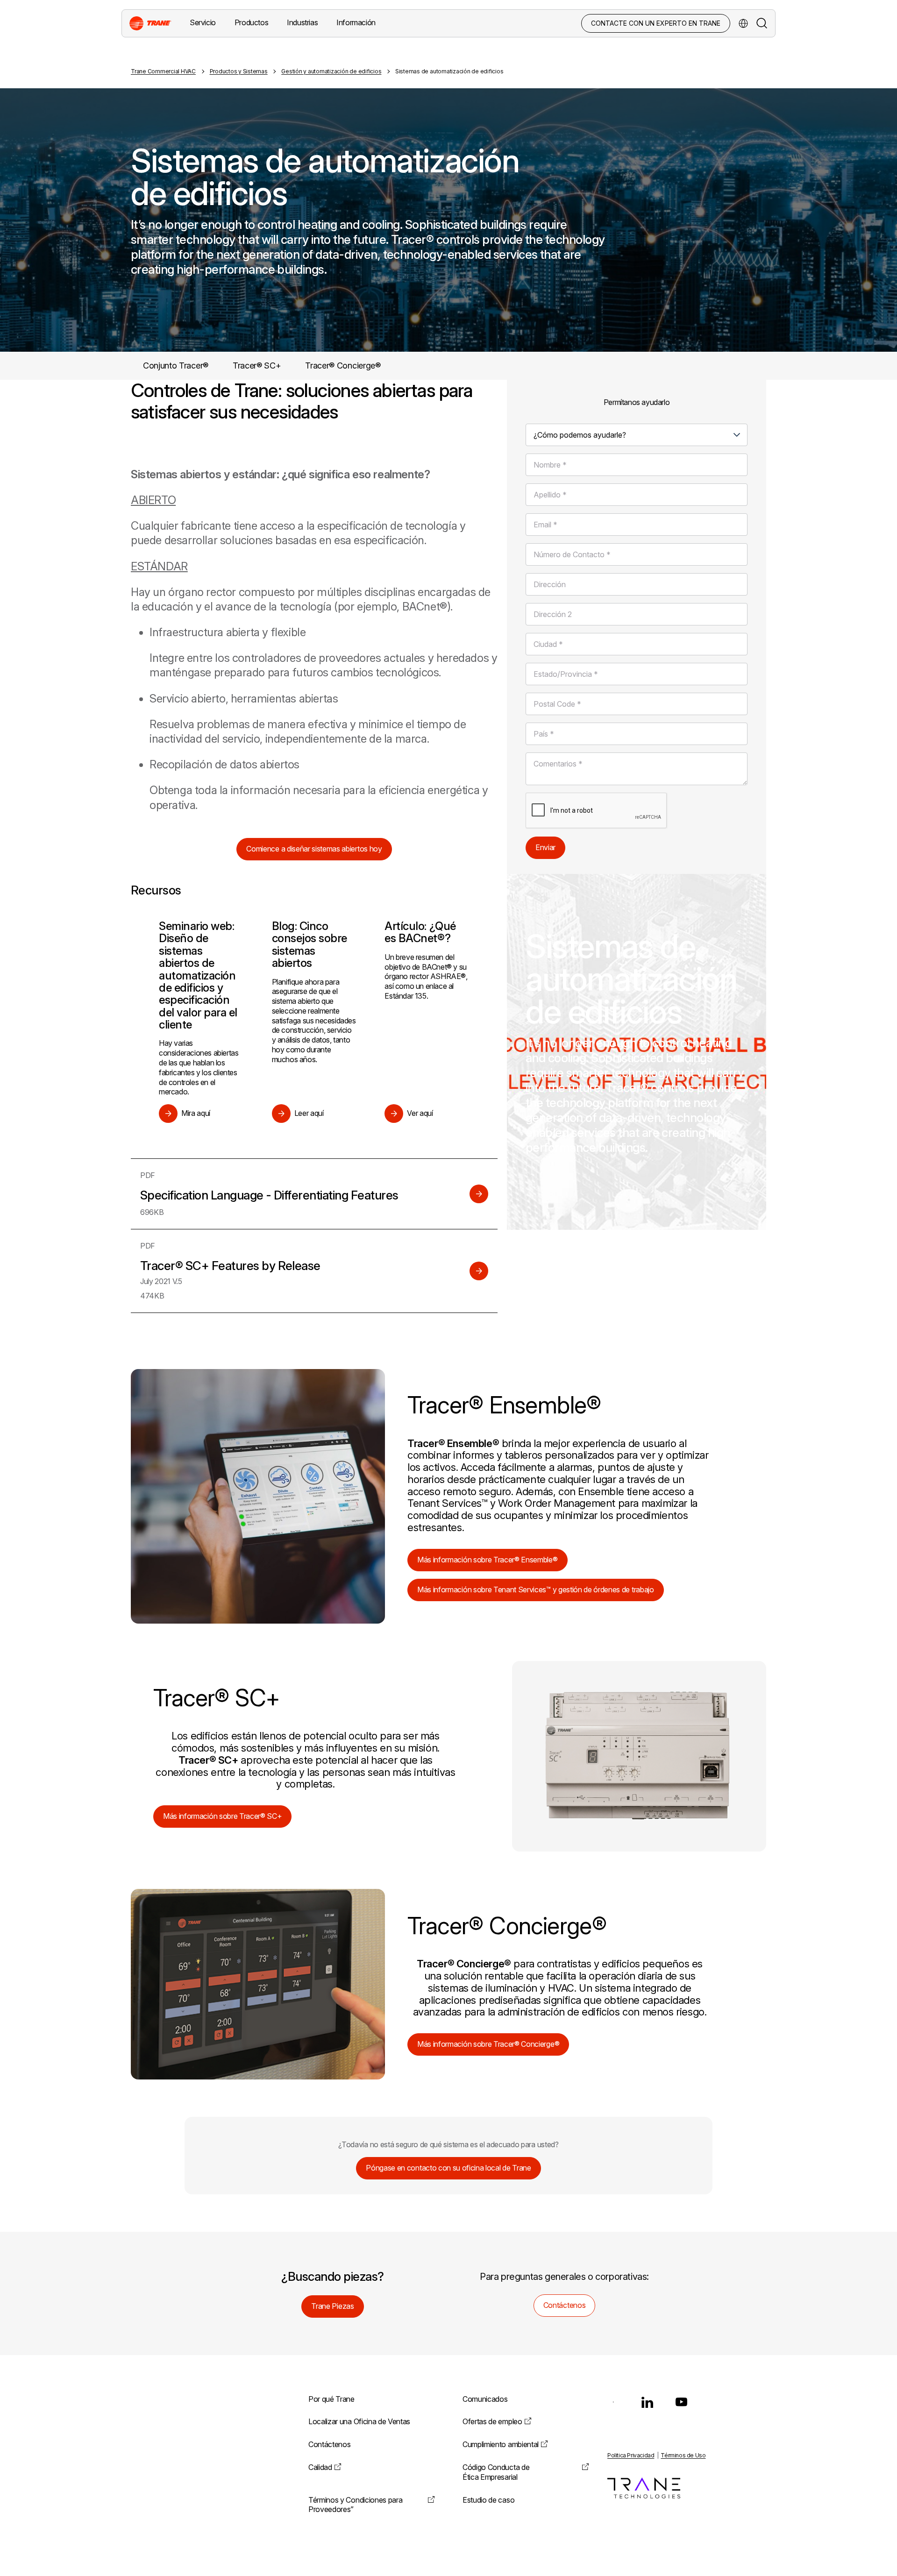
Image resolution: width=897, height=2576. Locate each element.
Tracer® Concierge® (343, 365)
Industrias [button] (302, 22)
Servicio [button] (203, 22)
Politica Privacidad (631, 2455)
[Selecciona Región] (743, 23)
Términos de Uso (683, 2455)
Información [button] (356, 22)
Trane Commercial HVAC (163, 71)
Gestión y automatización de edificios (331, 71)
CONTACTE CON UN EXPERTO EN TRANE (656, 23)
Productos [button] (251, 22)
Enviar (545, 847)
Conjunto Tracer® (176, 365)
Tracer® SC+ (257, 365)
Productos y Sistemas (239, 71)
